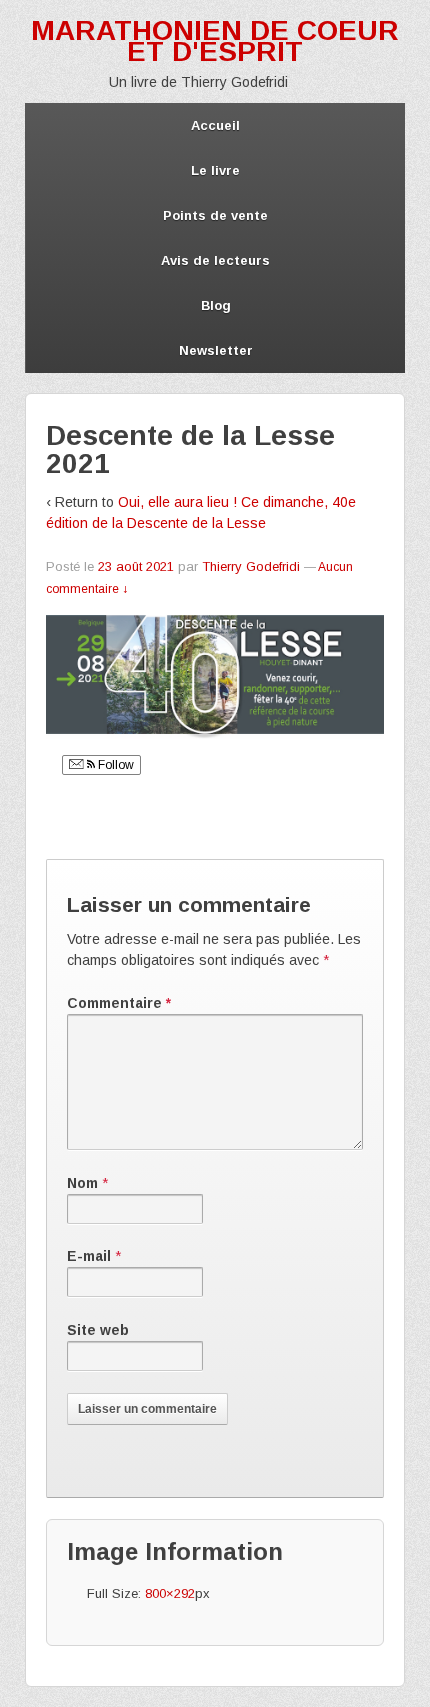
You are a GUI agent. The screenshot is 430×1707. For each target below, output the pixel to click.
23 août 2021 (136, 566)
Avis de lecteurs (215, 260)
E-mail (89, 1256)
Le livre (215, 170)
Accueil (215, 125)
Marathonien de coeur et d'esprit (215, 41)
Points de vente (215, 215)
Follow (114, 765)
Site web (98, 1330)
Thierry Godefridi (251, 566)
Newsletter (216, 350)
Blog (216, 305)
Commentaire (119, 1003)
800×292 (170, 1593)
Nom (82, 1183)
